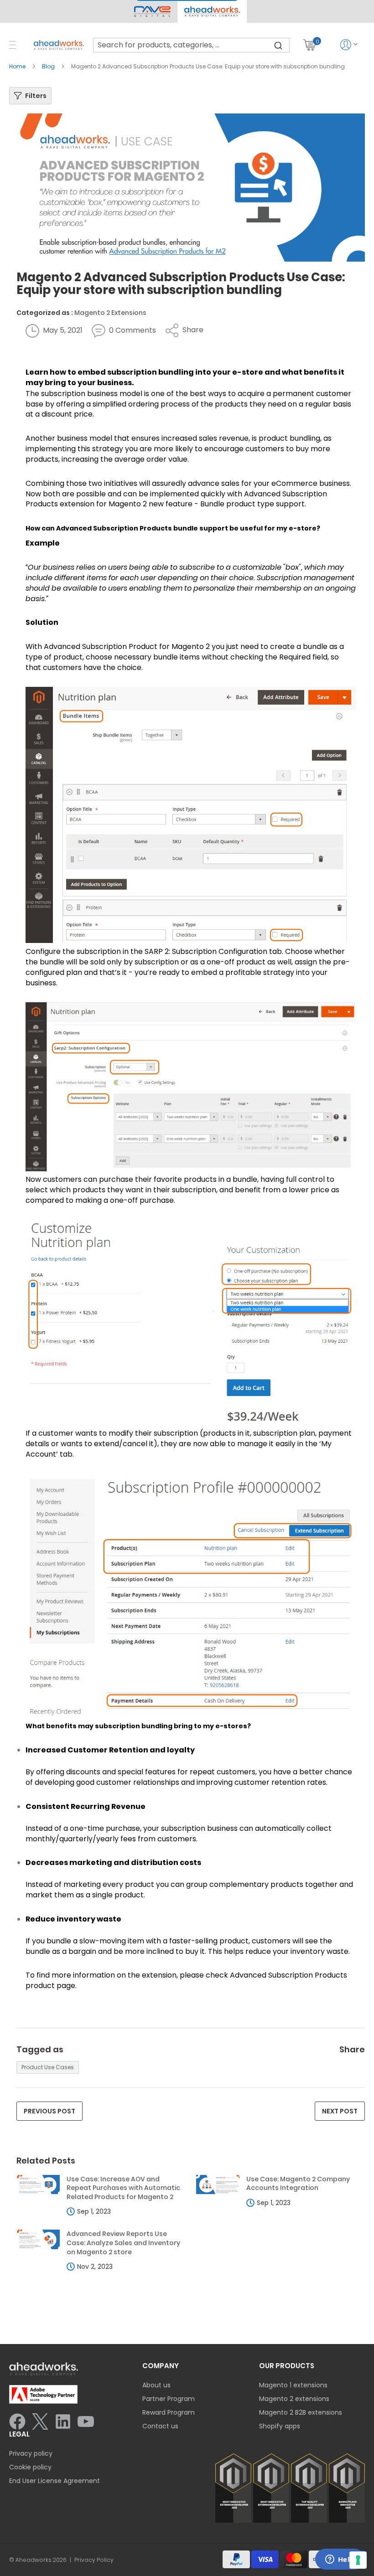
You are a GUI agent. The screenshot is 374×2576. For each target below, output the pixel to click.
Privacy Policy (94, 2560)
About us (156, 2385)
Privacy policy (31, 2453)
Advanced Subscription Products (114, 528)
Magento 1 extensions (293, 2385)
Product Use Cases (48, 2067)
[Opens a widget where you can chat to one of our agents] (340, 2560)
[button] (212, 11)
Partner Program (169, 2399)
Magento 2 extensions (294, 2399)
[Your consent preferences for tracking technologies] (358, 2560)
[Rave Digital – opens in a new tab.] (152, 11)
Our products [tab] (287, 2366)
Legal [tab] (19, 2434)
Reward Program (169, 2412)
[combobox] (191, 45)
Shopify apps (280, 2426)
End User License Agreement (55, 2481)
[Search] (278, 45)
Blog (49, 66)
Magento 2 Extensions (110, 313)
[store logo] (59, 45)
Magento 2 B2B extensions (301, 2412)
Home (18, 66)
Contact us (160, 2426)
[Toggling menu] (12, 45)
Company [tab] (161, 2366)
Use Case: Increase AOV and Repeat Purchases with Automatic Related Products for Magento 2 (123, 2188)
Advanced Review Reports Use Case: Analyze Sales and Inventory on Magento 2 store (123, 2243)
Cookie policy (30, 2467)
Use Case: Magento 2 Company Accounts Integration (298, 2184)
